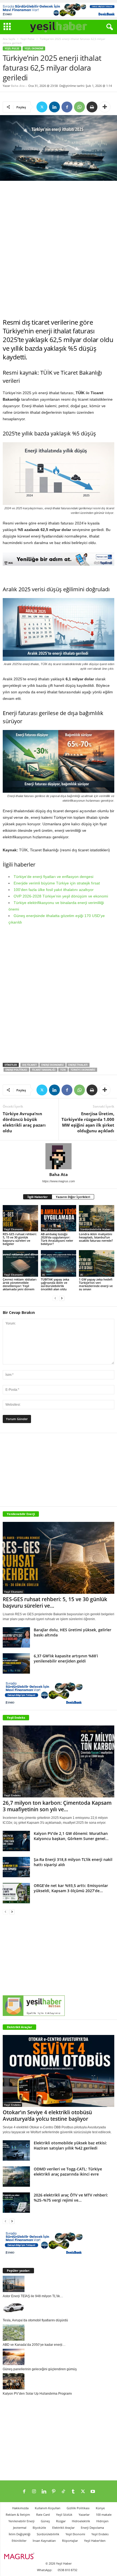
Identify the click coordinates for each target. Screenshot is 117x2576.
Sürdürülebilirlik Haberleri (97, 1229)
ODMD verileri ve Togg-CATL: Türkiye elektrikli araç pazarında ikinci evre (68, 2172)
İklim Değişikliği (20, 2534)
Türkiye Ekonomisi (83, 1070)
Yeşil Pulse (27, 39)
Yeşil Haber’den (95, 2541)
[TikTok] (63, 2492)
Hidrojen (102, 2521)
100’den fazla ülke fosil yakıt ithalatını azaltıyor (54, 890)
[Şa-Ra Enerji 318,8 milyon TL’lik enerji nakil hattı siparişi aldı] (16, 1867)
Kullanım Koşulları (48, 2508)
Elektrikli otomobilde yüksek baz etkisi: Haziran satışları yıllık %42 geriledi (70, 2145)
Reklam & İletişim (18, 2515)
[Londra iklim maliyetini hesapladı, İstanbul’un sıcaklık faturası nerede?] (97, 1218)
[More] (105, 107)
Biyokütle (39, 2528)
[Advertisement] (59, 249)
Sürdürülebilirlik (48, 2534)
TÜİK (63, 1070)
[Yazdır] (92, 107)
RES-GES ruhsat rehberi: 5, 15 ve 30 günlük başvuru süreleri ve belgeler (20, 1239)
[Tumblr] (73, 2492)
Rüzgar (61, 2521)
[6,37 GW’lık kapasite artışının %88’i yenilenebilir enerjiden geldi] (16, 1663)
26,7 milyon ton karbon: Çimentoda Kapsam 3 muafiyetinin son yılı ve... (57, 1806)
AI (44, 1275)
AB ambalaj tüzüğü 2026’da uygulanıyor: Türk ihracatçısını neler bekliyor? (57, 1239)
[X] (42, 107)
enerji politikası (16, 1070)
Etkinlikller (19, 2541)
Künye (100, 2508)
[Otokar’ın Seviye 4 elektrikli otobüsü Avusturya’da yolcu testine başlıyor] (59, 2071)
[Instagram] (34, 2492)
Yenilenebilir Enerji (21, 2521)
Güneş (45, 2521)
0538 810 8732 (67, 2570)
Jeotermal (20, 2528)
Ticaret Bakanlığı (44, 1070)
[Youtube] (93, 2492)
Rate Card (43, 2515)
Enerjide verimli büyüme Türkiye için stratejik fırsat (57, 883)
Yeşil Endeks (16, 1717)
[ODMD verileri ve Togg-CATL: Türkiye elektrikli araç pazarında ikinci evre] (16, 2177)
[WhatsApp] (79, 107)
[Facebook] (67, 107)
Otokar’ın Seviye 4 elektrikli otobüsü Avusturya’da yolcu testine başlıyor (47, 2116)
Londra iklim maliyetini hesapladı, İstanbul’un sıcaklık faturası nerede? (96, 1237)
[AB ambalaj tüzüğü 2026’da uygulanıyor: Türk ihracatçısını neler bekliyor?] (59, 1218)
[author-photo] (59, 1156)
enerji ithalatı (78, 1065)
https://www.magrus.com (59, 1181)
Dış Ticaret (30, 1065)
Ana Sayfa (9, 39)
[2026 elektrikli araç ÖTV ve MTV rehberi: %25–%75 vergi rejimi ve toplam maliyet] (16, 2203)
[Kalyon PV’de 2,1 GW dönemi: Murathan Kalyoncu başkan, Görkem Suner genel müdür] (16, 1841)
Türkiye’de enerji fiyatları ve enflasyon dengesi (53, 877)
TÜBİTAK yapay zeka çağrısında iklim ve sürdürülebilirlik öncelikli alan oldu (55, 1284)
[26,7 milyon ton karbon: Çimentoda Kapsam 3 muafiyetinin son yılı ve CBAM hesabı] (59, 1761)
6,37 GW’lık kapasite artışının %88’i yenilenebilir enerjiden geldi (66, 1658)
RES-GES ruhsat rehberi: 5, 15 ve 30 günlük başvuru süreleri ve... (55, 1603)
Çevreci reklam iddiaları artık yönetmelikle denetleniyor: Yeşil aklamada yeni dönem (20, 1284)
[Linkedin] (54, 107)
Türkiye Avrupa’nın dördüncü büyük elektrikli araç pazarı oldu (24, 1122)
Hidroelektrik (81, 2521)
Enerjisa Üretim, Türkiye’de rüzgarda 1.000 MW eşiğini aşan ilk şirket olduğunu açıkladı (88, 1122)
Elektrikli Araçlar (19, 2027)
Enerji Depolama (92, 2528)
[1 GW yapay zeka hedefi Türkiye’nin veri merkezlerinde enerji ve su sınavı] (97, 1263)
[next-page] (62, 1298)
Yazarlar (84, 2515)
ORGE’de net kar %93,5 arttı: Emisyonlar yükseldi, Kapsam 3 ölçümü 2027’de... (71, 1888)
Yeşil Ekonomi (34, 48)
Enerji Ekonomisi (53, 1065)
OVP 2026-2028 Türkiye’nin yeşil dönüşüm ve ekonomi (61, 896)
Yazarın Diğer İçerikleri (73, 1197)
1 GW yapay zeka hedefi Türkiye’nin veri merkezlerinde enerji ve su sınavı (96, 1284)
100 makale (104, 2515)
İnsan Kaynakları (44, 2541)
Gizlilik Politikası (78, 2508)
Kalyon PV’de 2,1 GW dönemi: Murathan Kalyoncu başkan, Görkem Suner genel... (71, 1836)
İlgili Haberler (38, 1197)
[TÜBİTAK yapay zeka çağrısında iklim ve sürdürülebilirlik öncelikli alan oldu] (59, 1263)
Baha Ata (18, 86)
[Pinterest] (54, 2492)
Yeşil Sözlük (64, 2515)
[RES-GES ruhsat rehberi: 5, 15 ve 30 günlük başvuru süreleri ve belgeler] (20, 1218)
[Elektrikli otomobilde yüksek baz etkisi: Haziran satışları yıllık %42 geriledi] (16, 2150)
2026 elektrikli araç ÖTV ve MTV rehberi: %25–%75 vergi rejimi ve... (71, 2198)
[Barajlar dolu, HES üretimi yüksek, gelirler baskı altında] (16, 1637)
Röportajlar (70, 2541)
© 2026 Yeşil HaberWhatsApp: (54, 2567)
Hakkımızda (20, 2508)
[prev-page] (55, 1298)
